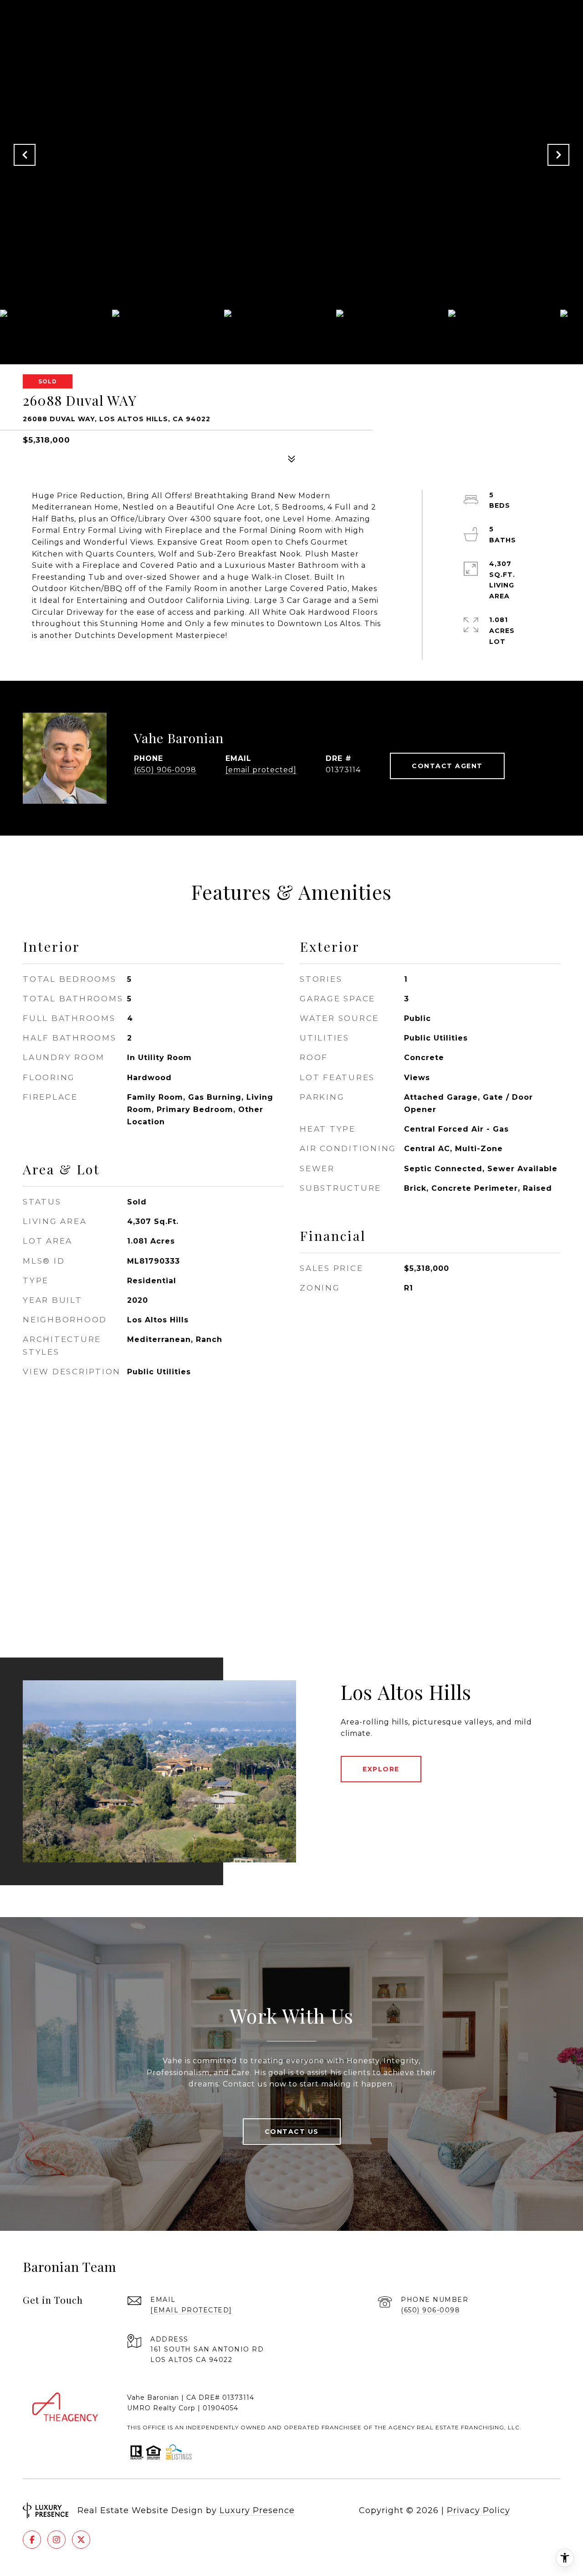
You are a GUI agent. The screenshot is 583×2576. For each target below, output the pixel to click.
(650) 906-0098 (165, 770)
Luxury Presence (257, 2510)
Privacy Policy (478, 2510)
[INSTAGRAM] (56, 2540)
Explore (381, 1769)
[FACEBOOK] (32, 2540)
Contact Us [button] (292, 2132)
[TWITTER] (81, 2540)
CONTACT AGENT (447, 766)
